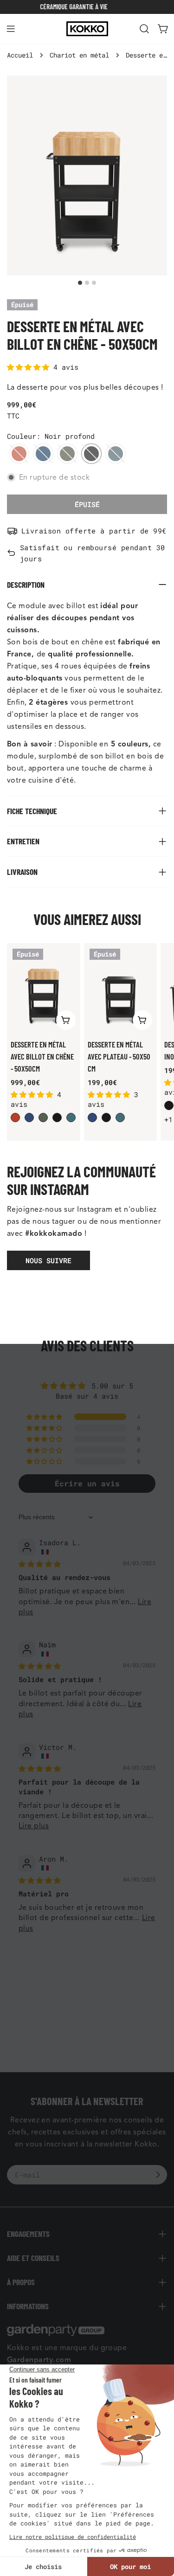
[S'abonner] (158, 2175)
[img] (40, 1564)
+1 (168, 1119)
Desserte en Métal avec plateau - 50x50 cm (119, 1056)
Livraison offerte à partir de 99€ (94, 531)
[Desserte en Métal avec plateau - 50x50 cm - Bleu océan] (120, 1118)
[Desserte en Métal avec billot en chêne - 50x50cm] (44, 989)
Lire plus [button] (34, 1826)
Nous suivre (48, 1260)
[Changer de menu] (11, 29)
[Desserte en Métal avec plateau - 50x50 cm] (121, 989)
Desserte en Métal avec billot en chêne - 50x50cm (42, 1056)
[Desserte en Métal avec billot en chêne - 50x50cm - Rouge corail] (15, 1118)
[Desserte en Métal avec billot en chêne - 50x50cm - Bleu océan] (71, 1118)
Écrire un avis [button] (87, 1483)
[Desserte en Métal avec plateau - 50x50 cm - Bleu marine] (92, 1118)
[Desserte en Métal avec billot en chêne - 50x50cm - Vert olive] (43, 1118)
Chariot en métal (79, 55)
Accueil (20, 55)
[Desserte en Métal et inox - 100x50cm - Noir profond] (169, 1105)
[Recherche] (144, 29)
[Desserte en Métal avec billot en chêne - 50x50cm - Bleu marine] (29, 1118)
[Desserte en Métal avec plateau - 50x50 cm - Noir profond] (106, 1118)
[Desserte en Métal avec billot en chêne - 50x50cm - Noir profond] (57, 1118)
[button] (30, 367)
